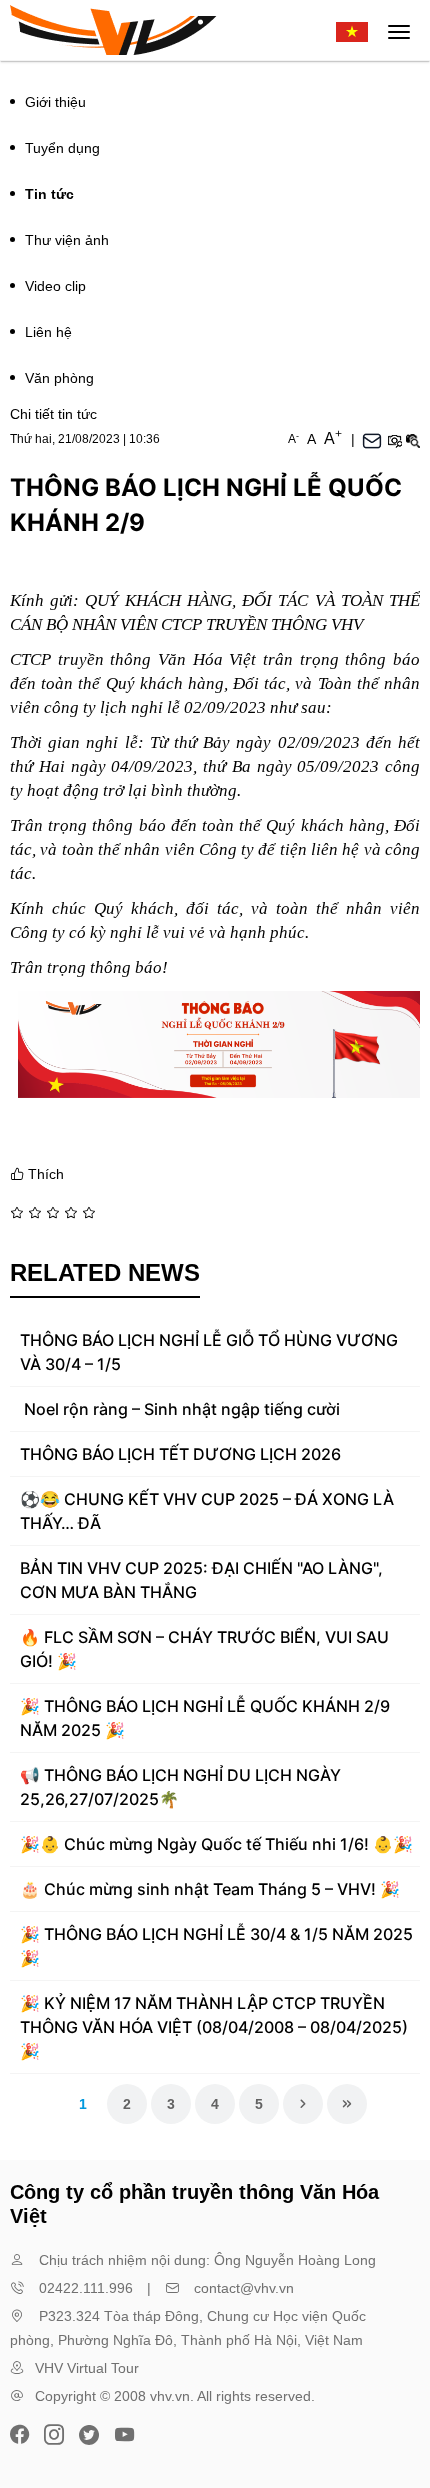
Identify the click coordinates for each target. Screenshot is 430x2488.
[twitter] (89, 2433)
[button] (394, 439)
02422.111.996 (86, 2288)
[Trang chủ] (113, 30)
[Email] (372, 439)
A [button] (293, 439)
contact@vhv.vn (244, 2288)
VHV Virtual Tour (87, 2368)
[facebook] (22, 2433)
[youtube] (124, 2433)
